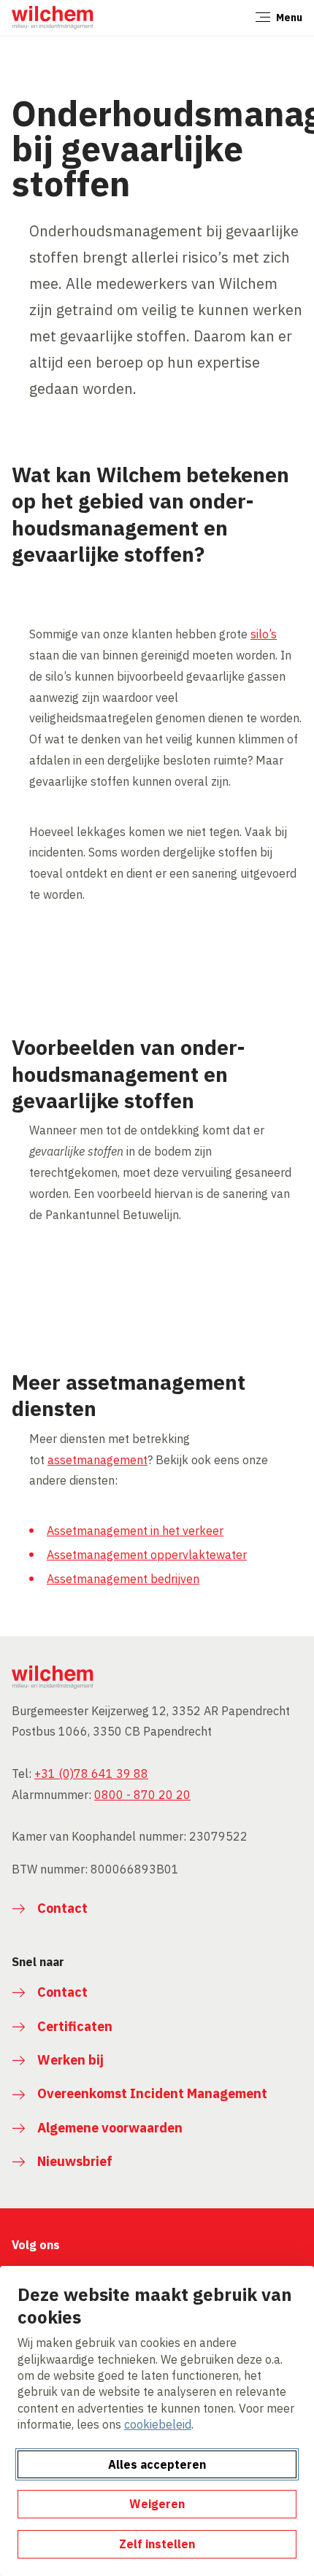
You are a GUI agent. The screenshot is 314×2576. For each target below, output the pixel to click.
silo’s (264, 634)
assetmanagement (97, 1460)
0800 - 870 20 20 (142, 1795)
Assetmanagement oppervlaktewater (147, 1555)
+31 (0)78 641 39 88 (91, 1774)
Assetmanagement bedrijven (123, 1579)
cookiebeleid (158, 2424)
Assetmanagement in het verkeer (135, 1531)
